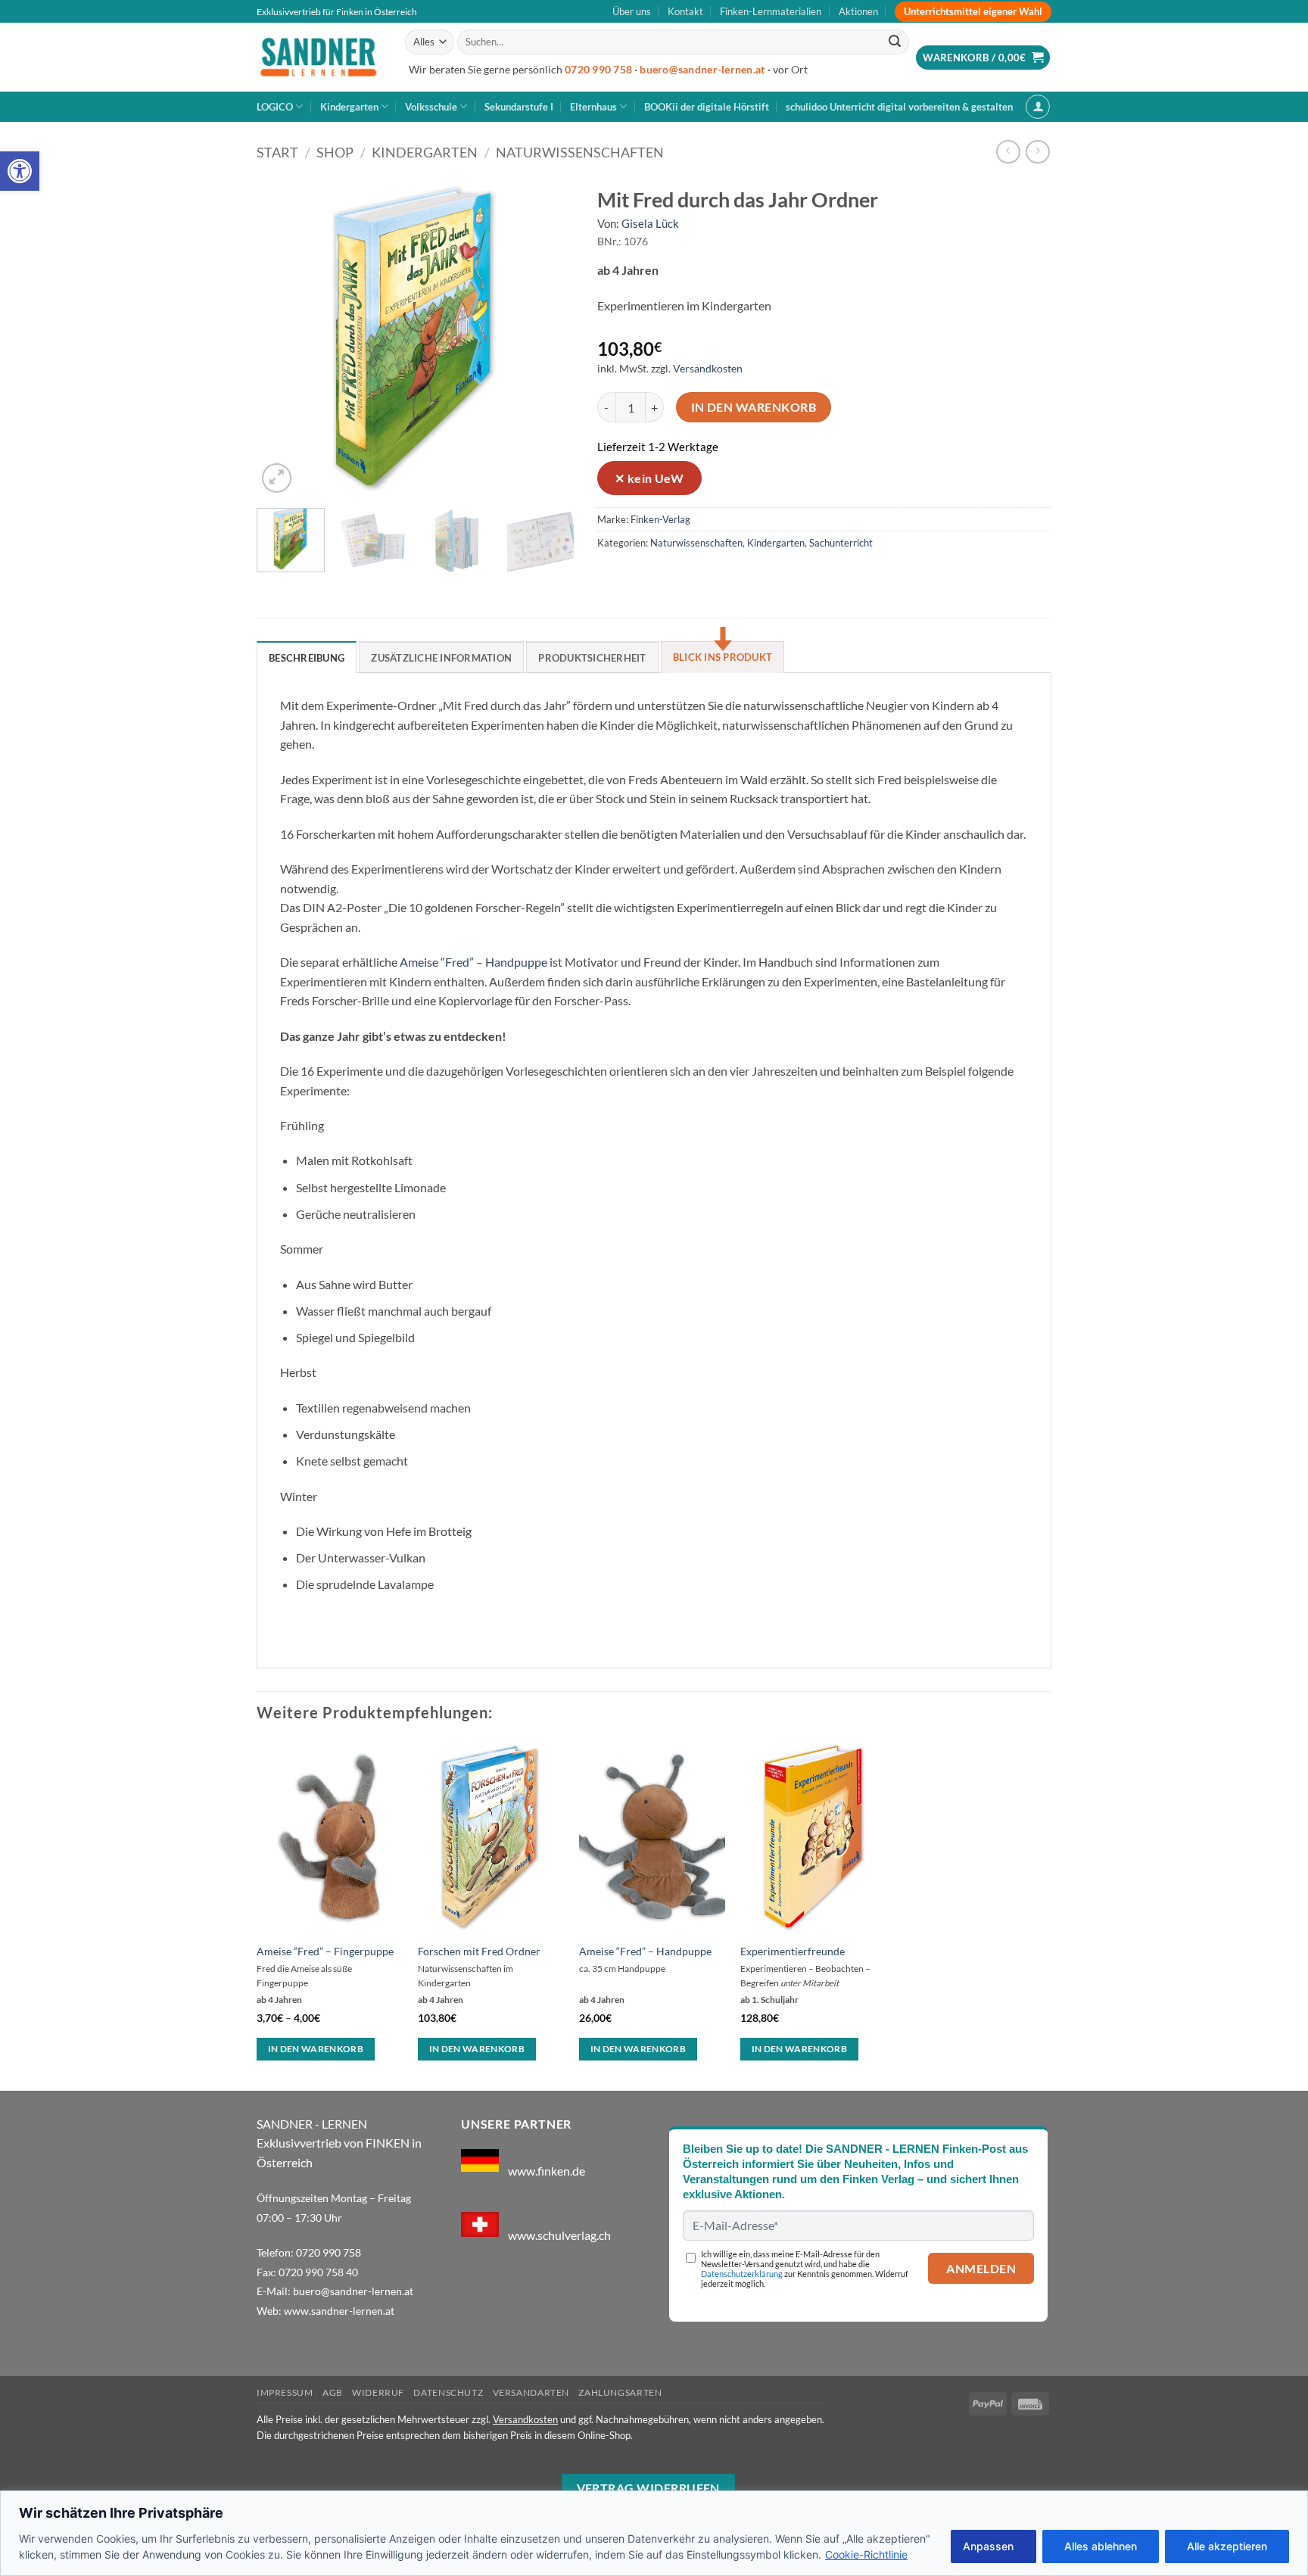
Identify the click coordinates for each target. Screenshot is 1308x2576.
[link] (20, 171)
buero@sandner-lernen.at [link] (702, 70)
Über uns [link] (632, 11)
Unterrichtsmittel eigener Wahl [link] (973, 11)
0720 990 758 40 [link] (318, 2272)
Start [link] (277, 152)
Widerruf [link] (378, 2392)
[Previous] (282, 338)
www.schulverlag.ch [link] (559, 2234)
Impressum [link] (285, 2392)
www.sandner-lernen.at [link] (339, 2311)
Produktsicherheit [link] (592, 658)
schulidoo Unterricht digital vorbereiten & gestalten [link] (899, 107)
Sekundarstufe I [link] (519, 107)
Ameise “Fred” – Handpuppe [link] (473, 962)
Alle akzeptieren (1227, 2546)
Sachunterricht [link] (841, 543)
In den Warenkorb (754, 407)
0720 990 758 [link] (598, 70)
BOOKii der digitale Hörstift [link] (707, 107)
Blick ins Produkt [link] (723, 657)
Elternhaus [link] (593, 107)
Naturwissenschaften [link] (580, 152)
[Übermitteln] (895, 42)
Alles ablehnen (1101, 2546)
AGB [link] (333, 2392)
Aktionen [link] (858, 11)
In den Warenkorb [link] (316, 2049)
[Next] (549, 338)
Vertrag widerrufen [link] (648, 2488)
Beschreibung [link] (307, 658)
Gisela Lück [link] (650, 223)
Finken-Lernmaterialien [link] (771, 11)
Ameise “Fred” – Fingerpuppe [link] (325, 1951)
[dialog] (654, 2533)
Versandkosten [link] (708, 368)
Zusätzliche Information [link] (441, 658)
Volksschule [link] (431, 107)
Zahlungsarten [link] (620, 2392)
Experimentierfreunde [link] (793, 1951)
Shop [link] (335, 152)
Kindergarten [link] (349, 107)
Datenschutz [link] (448, 2392)
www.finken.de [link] (547, 2171)
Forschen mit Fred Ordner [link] (479, 1951)
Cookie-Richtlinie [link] (866, 2554)
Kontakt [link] (685, 11)
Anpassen (988, 2546)
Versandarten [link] (531, 2392)
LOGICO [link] (275, 107)
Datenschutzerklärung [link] (742, 2274)
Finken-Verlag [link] (660, 519)
